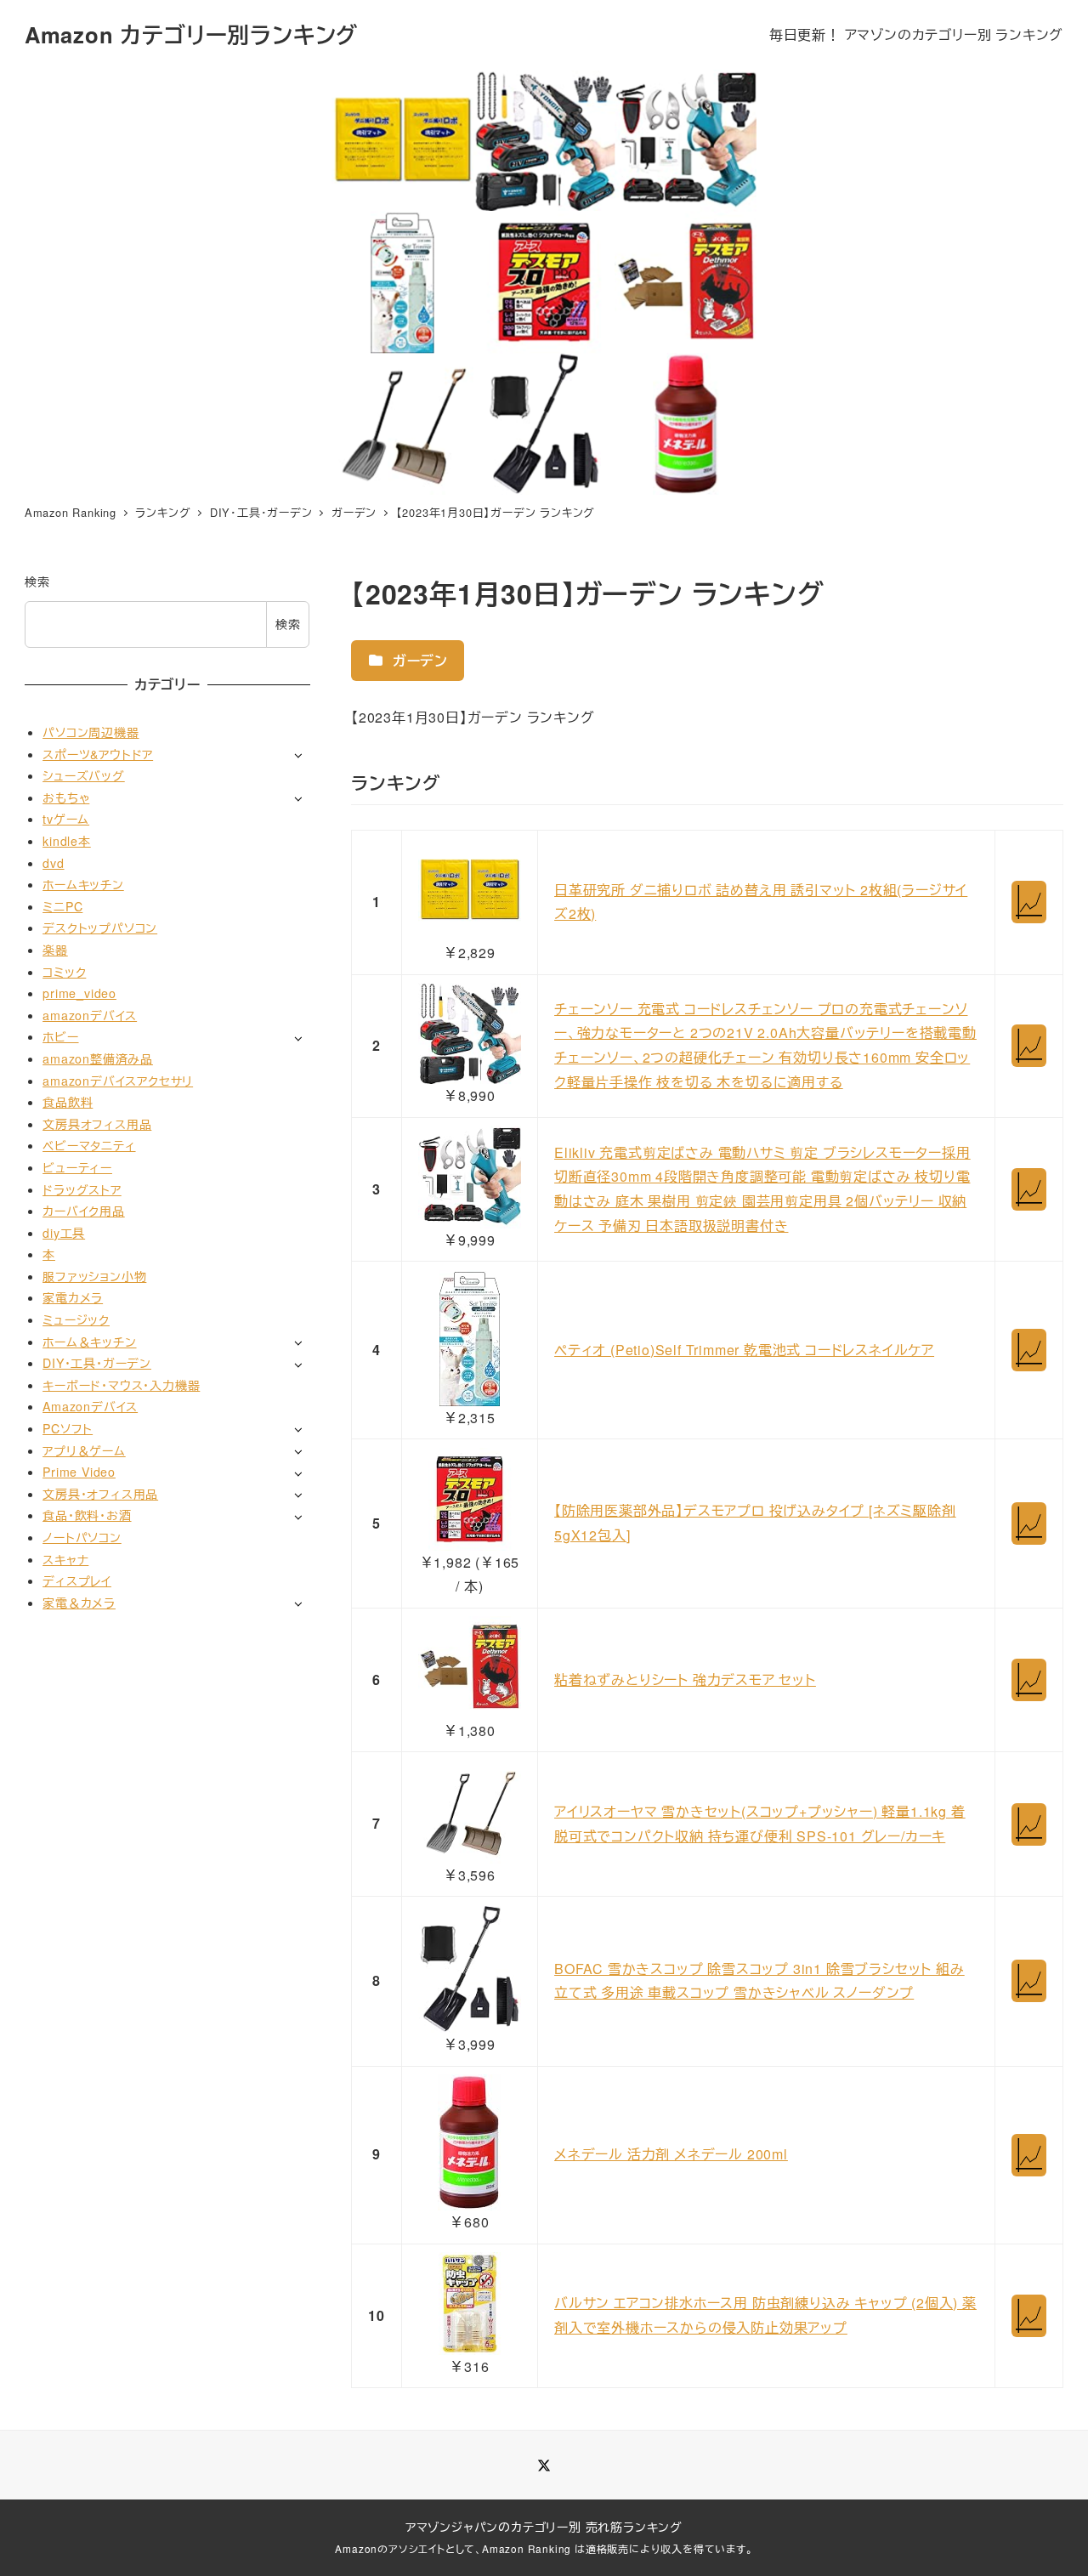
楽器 (55, 949)
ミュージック (76, 1319)
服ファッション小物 (94, 1275)
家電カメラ (73, 1297)
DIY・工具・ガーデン (97, 1363)
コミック (64, 971)
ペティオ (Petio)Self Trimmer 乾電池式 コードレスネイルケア (744, 1350)
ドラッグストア (82, 1189)
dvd (53, 862)
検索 (37, 582)
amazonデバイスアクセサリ (118, 1080)
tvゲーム (66, 819)
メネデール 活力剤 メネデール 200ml (671, 2154)
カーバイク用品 (84, 1211)
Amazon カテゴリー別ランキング (191, 34)
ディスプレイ (77, 1580)
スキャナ (65, 1558)
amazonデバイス (90, 1014)
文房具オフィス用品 (97, 1123)
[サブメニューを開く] (298, 755)
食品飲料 (68, 1102)
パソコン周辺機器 (91, 731)
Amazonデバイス (90, 1406)
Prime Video (79, 1472)
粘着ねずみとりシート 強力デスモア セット (685, 1680)
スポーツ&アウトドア (98, 753)
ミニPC (62, 905)
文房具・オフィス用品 (100, 1493)
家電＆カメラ (79, 1602)
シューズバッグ (84, 775)
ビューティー (77, 1166)
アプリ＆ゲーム (84, 1450)
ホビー (60, 1036)
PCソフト (68, 1427)
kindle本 (67, 840)
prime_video (79, 993)
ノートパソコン (82, 1536)
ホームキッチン (83, 884)
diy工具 (64, 1232)
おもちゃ (66, 797)
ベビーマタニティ (89, 1145)
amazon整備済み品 (98, 1058)
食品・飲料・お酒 (87, 1515)
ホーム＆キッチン (89, 1341)
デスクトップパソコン (100, 928)
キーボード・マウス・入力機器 (121, 1384)
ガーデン (418, 660)
